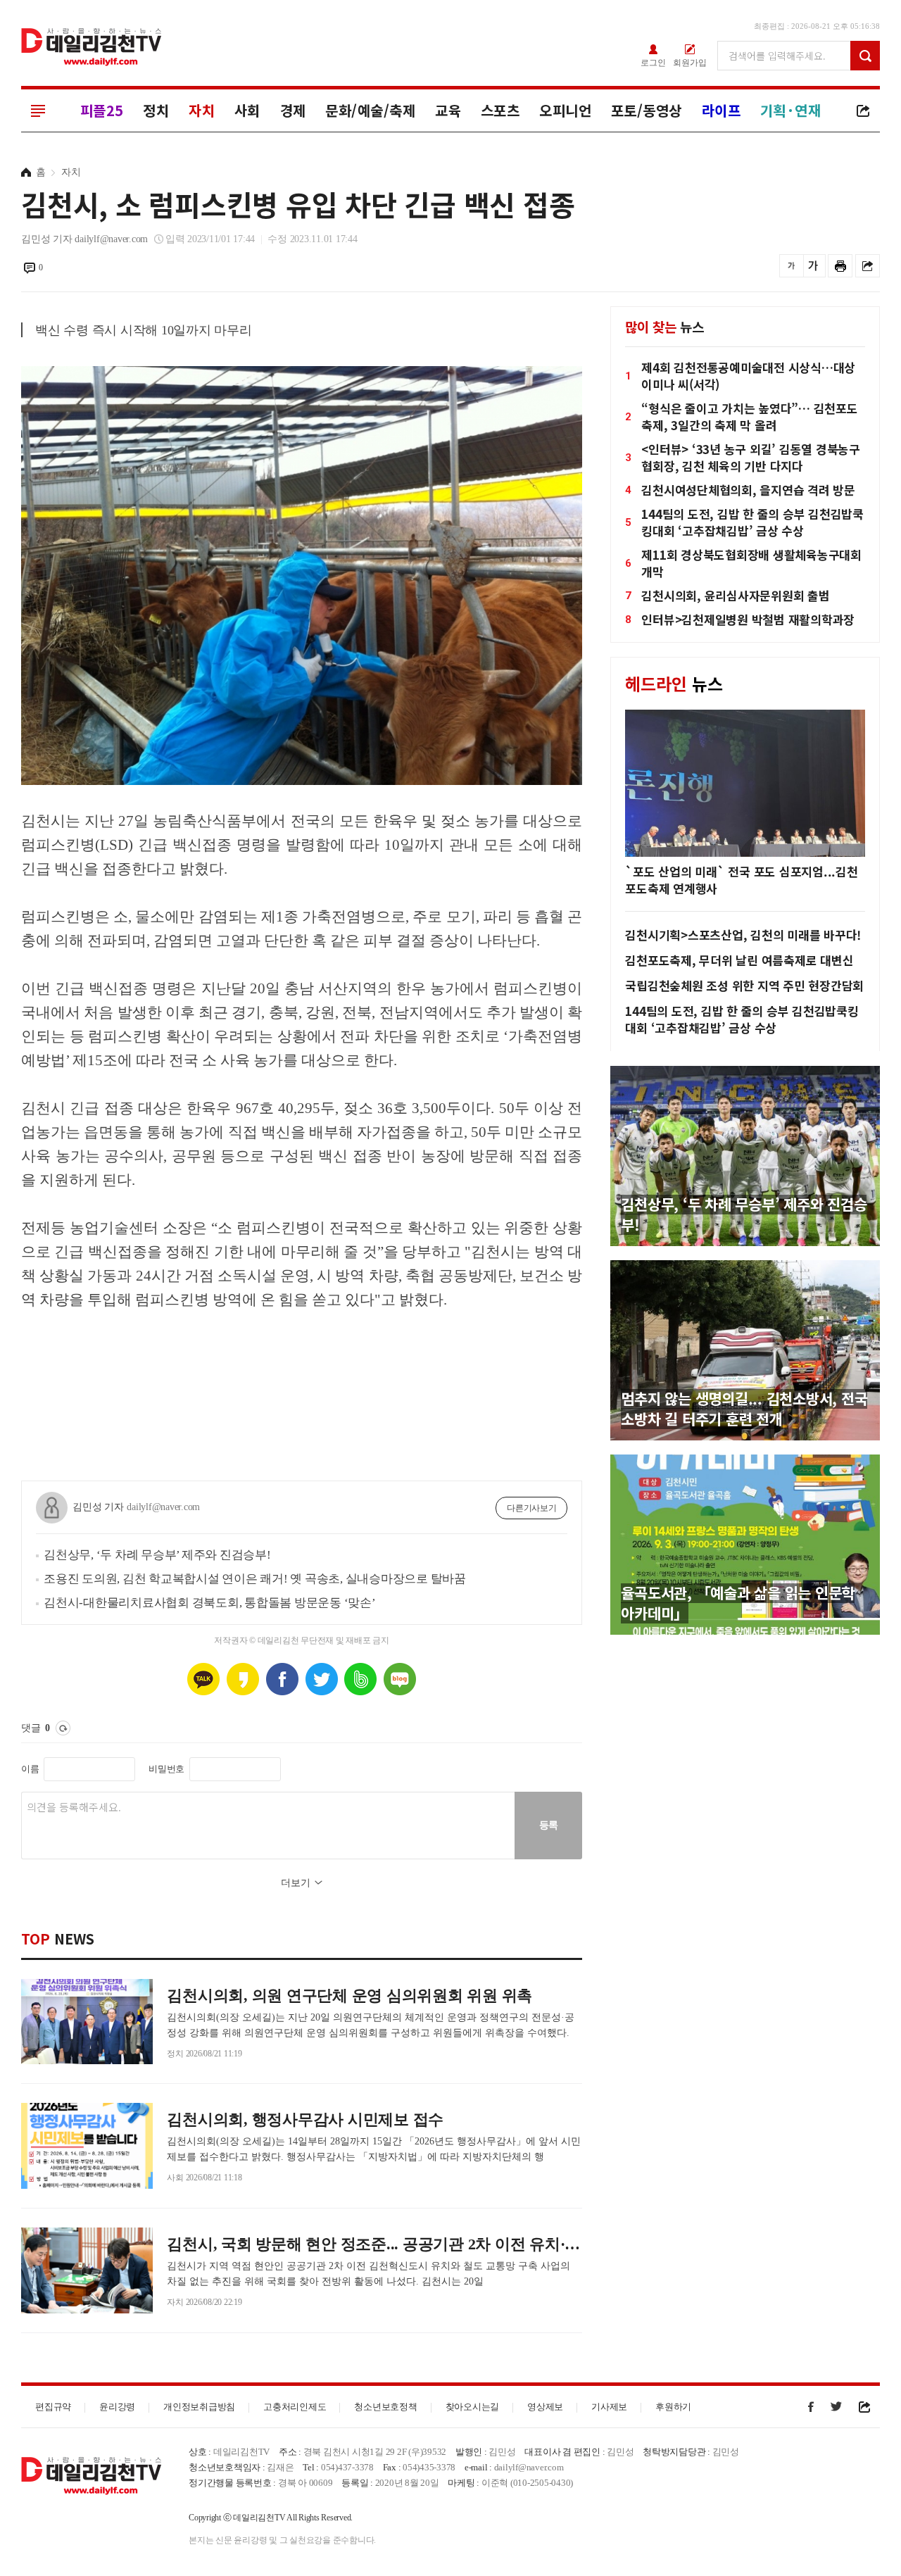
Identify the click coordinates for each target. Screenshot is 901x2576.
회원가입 (690, 62)
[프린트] (840, 266)
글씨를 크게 (813, 266)
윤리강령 (117, 2407)
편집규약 (53, 2407)
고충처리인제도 (295, 2407)
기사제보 (609, 2407)
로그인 (653, 62)
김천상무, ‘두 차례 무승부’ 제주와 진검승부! (157, 1555)
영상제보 (545, 2407)
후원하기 (673, 2407)
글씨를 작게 (792, 266)
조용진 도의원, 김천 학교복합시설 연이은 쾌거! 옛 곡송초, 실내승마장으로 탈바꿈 (255, 1579)
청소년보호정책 (385, 2407)
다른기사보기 (532, 1508)
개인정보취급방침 (199, 2407)
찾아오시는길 (473, 2407)
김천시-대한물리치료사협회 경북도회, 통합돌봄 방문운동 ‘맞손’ (210, 1603)
